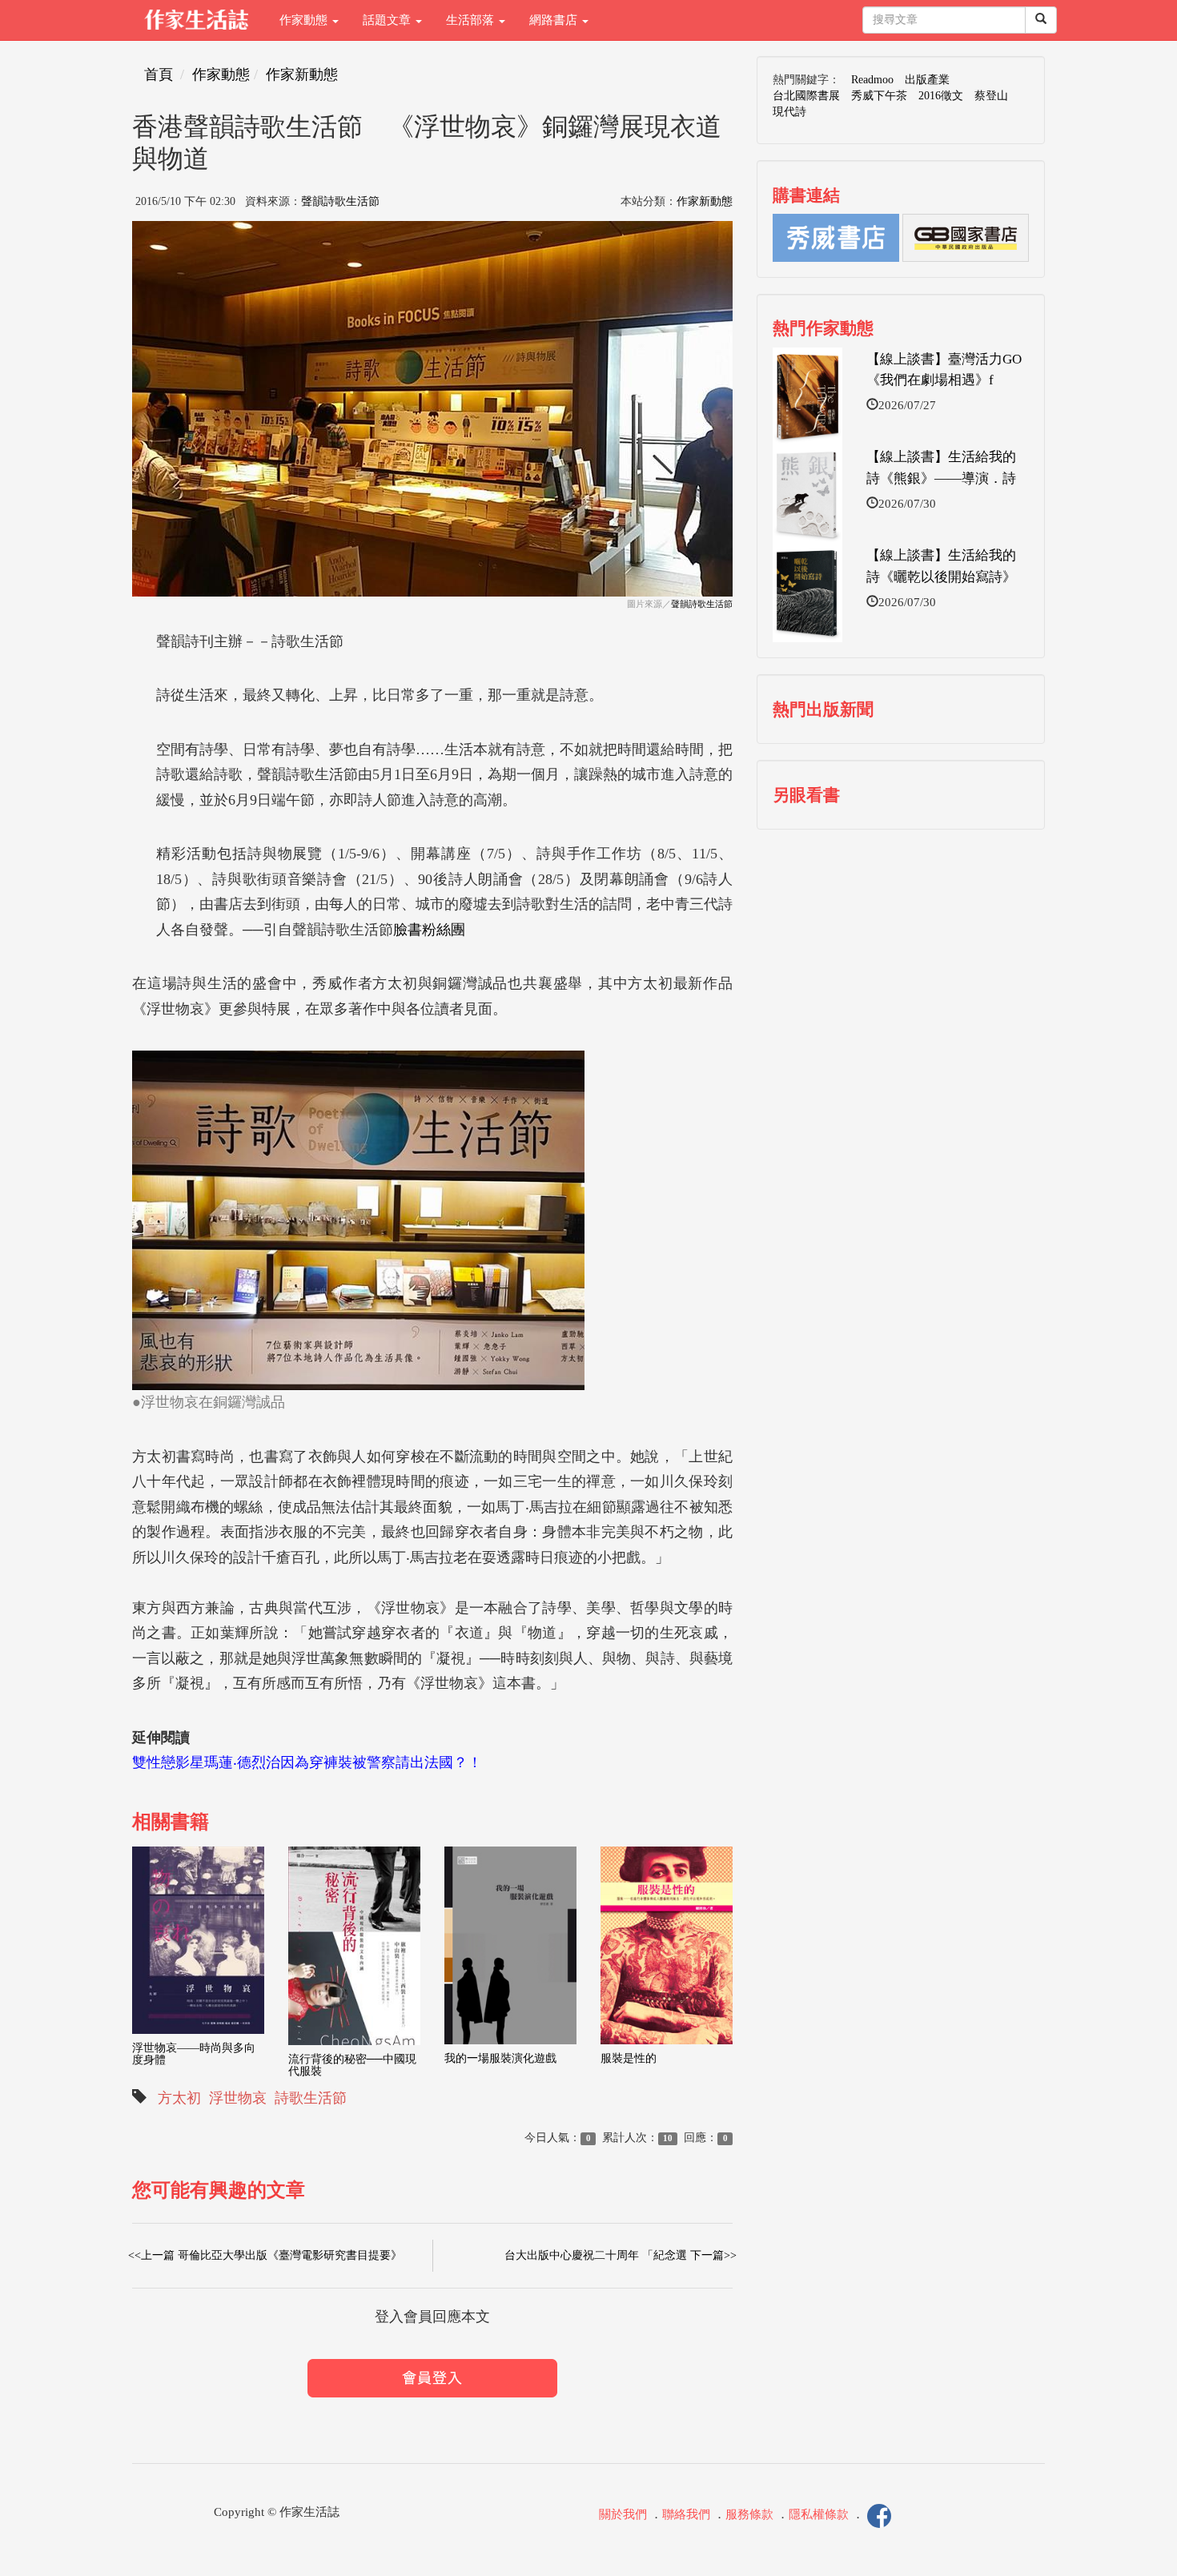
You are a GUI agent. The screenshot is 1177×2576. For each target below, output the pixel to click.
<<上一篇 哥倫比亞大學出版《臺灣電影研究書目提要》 (265, 2255)
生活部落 (472, 20)
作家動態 (305, 20)
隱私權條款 (819, 2514)
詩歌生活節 (311, 2098)
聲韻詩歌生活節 (340, 201)
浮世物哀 (238, 2098)
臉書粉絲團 (429, 930)
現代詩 (789, 112)
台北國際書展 (806, 96)
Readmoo (872, 80)
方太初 (179, 2098)
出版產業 (927, 80)
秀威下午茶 (879, 96)
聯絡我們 (686, 2514)
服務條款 (749, 2514)
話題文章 (388, 20)
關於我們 (623, 2514)
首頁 (159, 74)
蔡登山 (991, 96)
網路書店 (555, 20)
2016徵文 (941, 96)
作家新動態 (302, 74)
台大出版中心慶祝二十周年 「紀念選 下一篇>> (621, 2255)
